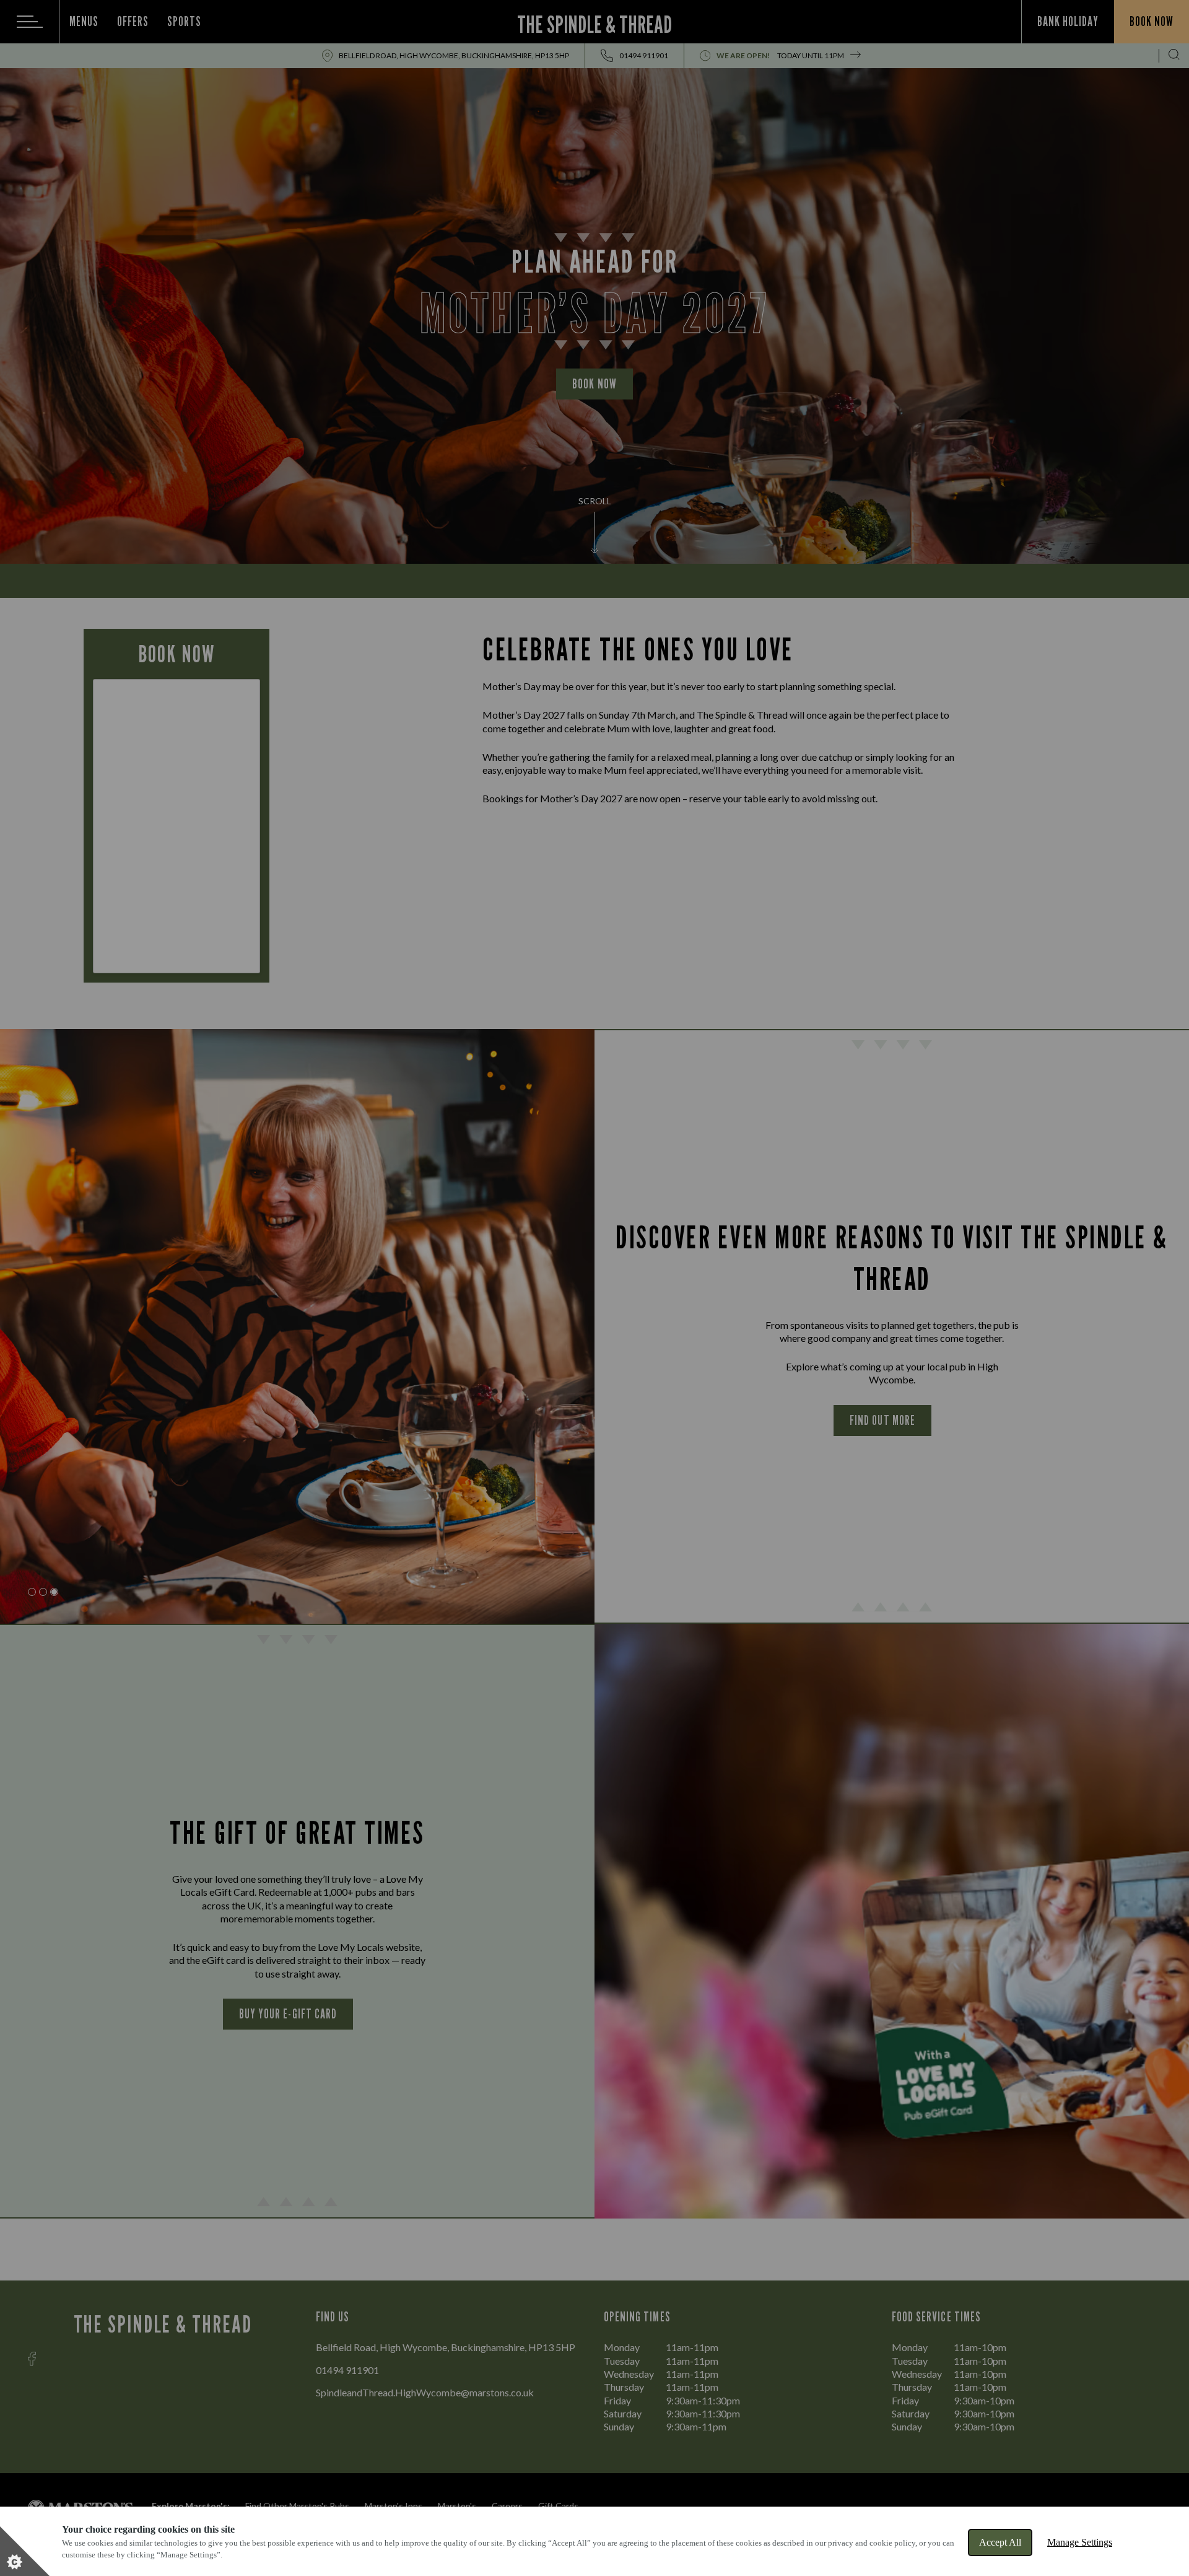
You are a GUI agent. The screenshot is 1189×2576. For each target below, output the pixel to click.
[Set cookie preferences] (25, 2551)
